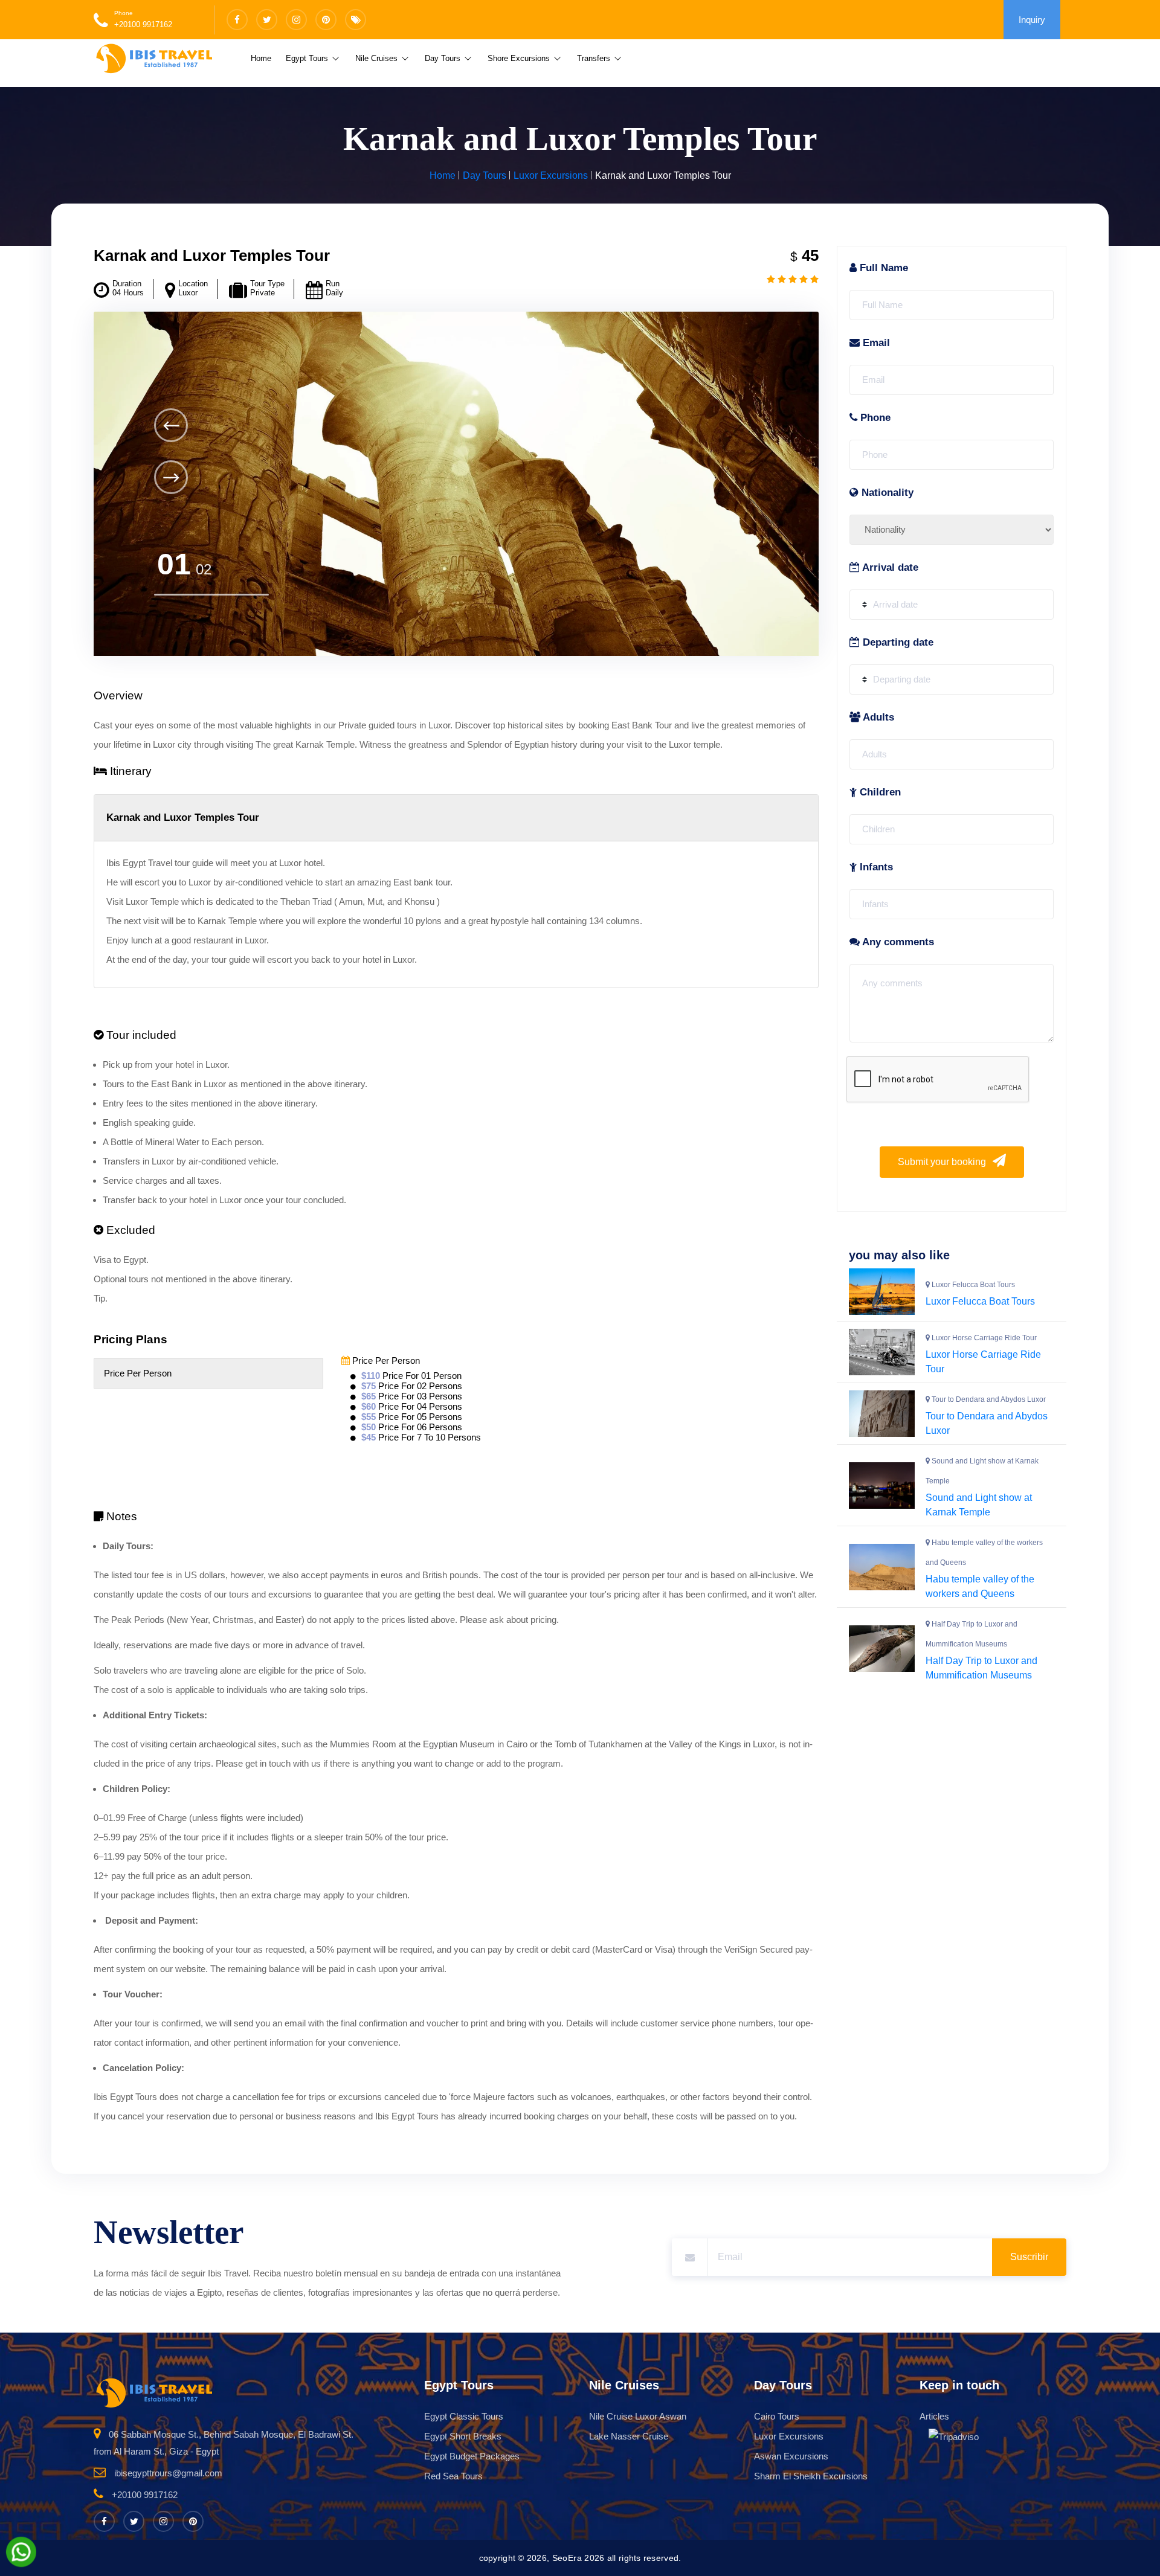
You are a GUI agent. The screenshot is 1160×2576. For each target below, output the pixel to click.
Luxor (188, 293)
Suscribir (1029, 2257)
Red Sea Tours (453, 2476)
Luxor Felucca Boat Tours (980, 1301)
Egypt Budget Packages (472, 2456)
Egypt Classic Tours (464, 2416)
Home (261, 58)
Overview (118, 695)
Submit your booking (943, 1162)
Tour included (140, 1035)
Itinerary (129, 771)
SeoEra (567, 2558)
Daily (334, 293)
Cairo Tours (777, 2416)
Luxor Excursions (551, 175)
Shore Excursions (520, 58)
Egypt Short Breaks (463, 2436)
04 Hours (128, 293)
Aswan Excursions (791, 2456)
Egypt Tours (308, 58)
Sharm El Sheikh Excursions (811, 2476)
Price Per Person (385, 1360)
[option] (456, 484)
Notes (120, 1516)
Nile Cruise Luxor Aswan (638, 2416)
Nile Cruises (378, 58)
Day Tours (444, 58)
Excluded (129, 1230)
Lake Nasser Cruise (629, 2436)
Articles (934, 2416)
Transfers (595, 58)
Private (263, 293)
